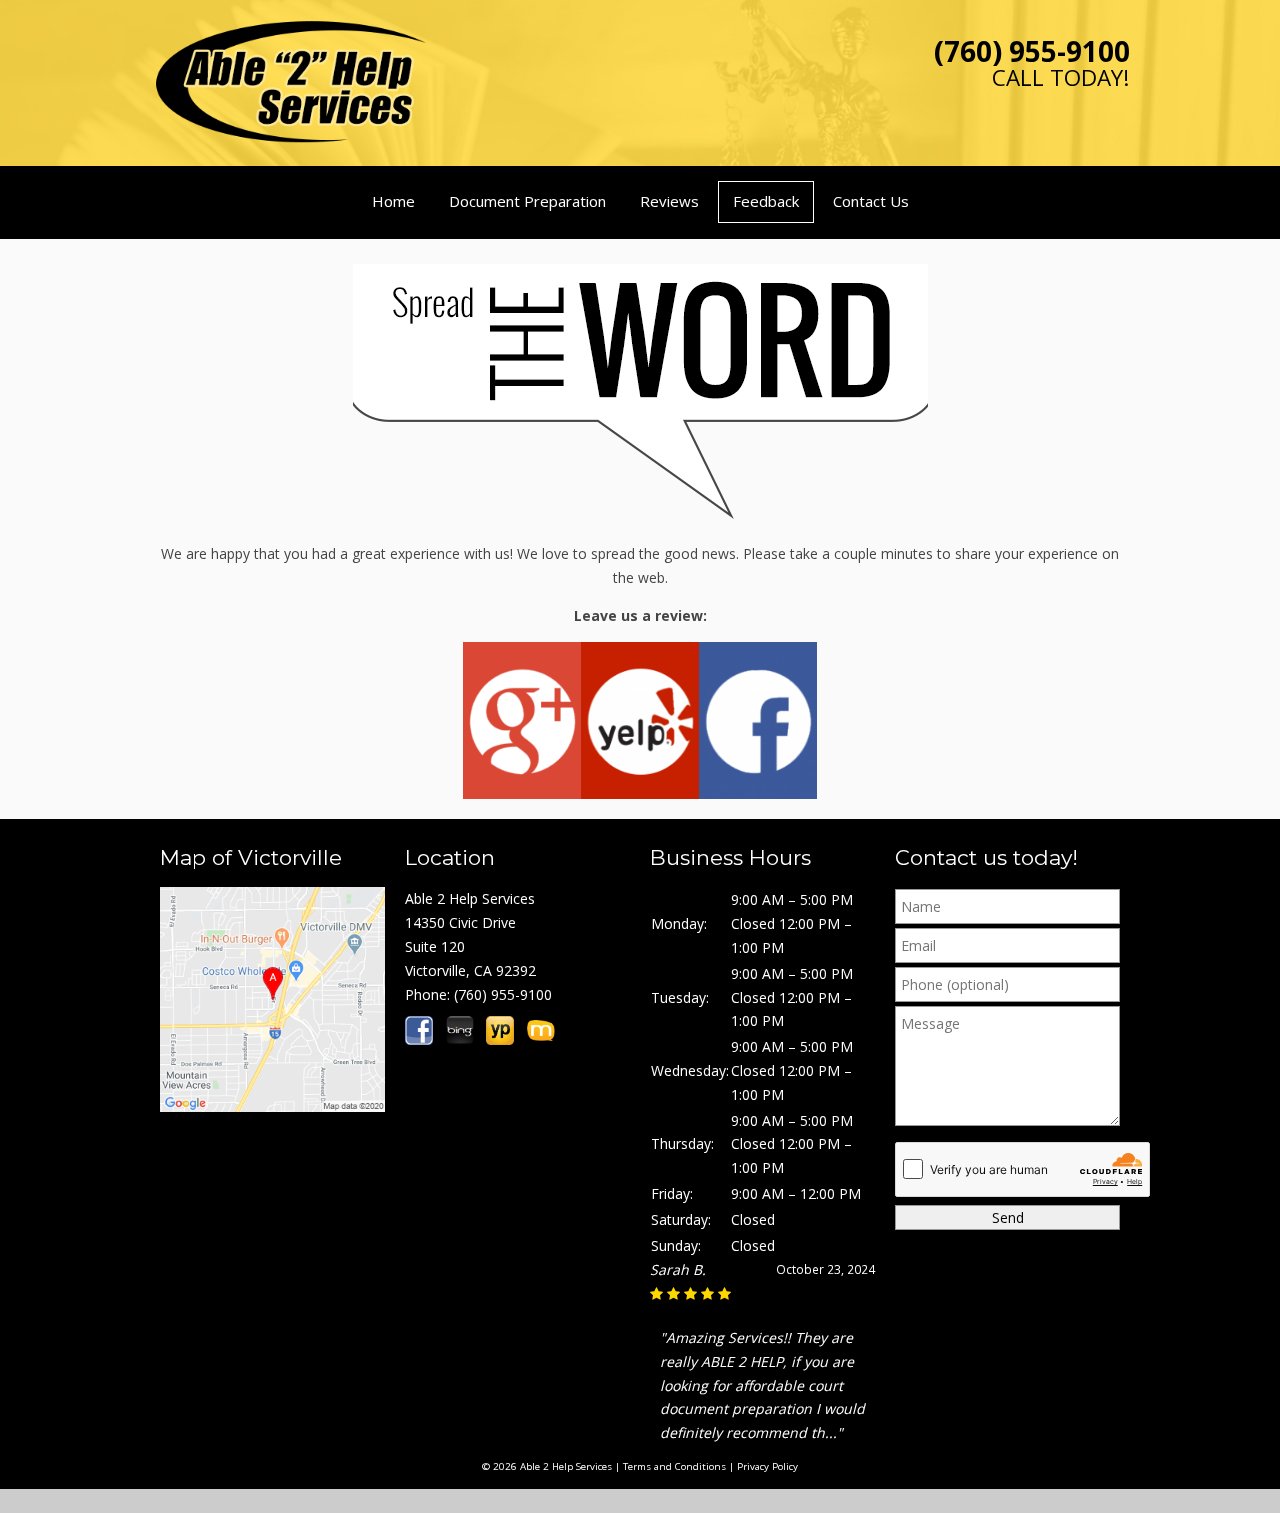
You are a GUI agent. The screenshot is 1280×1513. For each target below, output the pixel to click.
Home (393, 201)
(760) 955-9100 (1032, 51)
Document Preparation (527, 201)
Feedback (766, 201)
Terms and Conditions (674, 1466)
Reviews (669, 201)
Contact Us (871, 201)
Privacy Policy (767, 1466)
